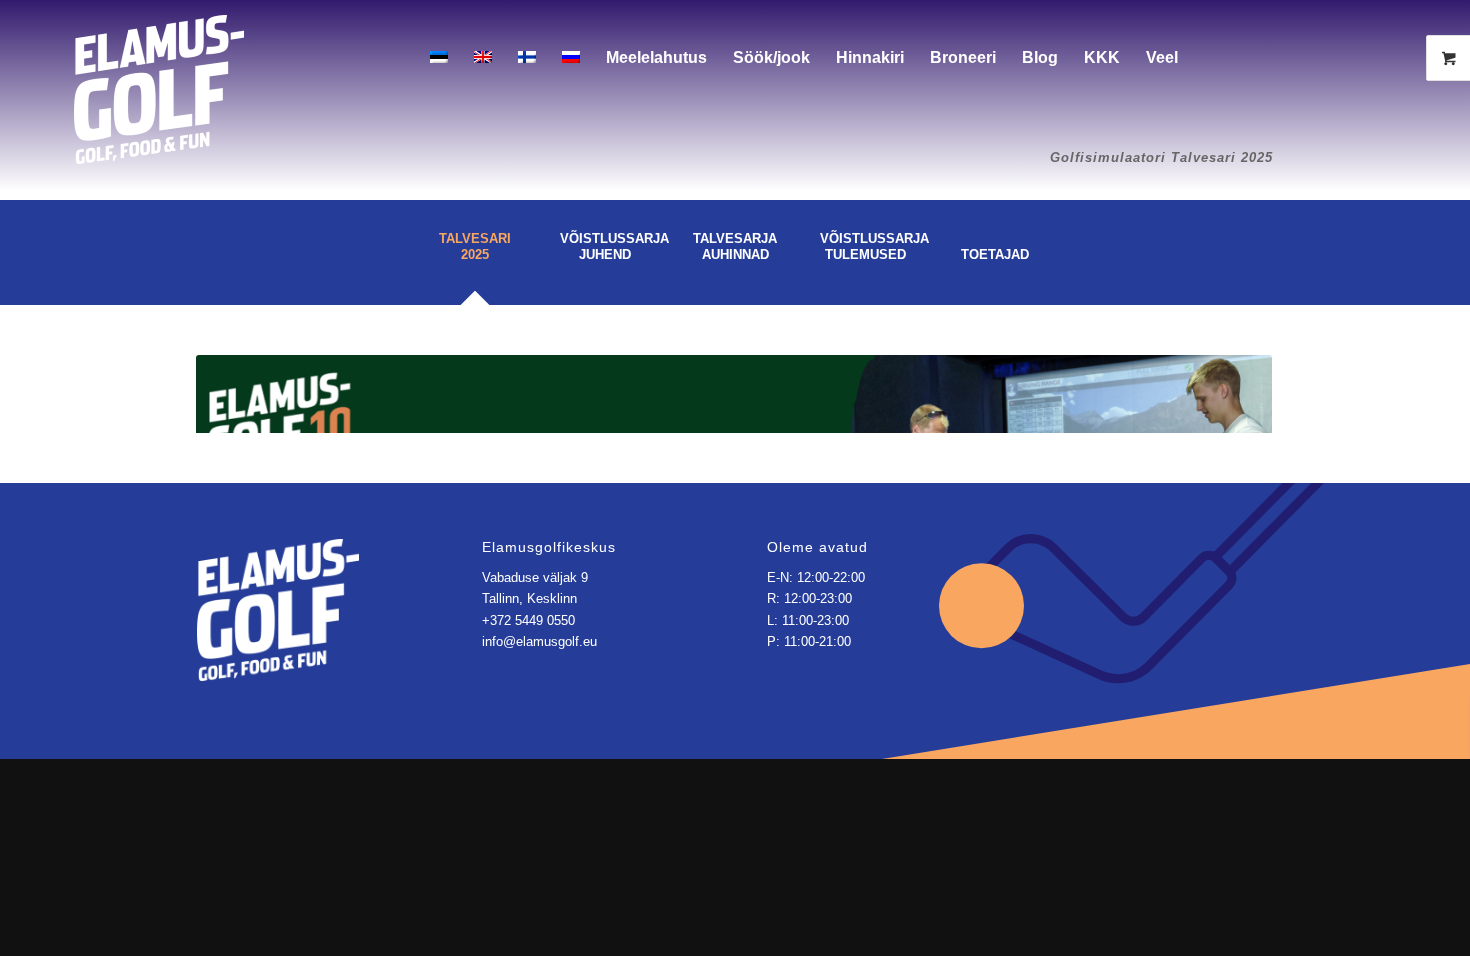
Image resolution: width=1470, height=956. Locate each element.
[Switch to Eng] (483, 58)
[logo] (159, 73)
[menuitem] (439, 58)
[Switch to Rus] (571, 58)
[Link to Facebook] (1248, 57)
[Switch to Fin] (527, 58)
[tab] (475, 259)
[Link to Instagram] (1278, 57)
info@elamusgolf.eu (539, 641)
